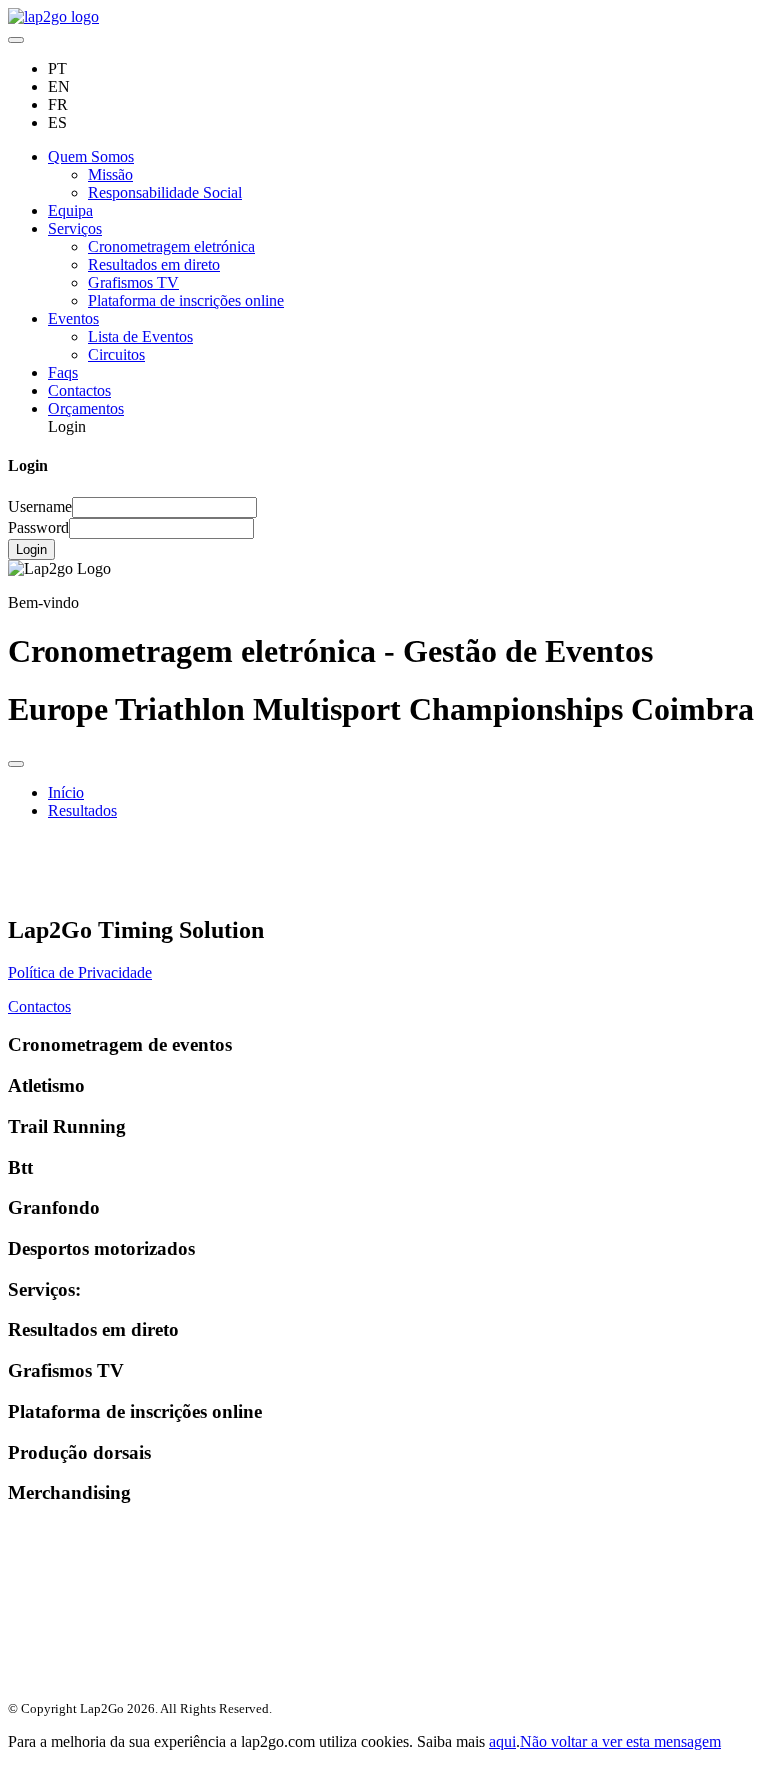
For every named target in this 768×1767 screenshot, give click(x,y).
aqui (502, 1741)
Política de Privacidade (80, 972)
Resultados (82, 810)
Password (38, 527)
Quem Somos (91, 156)
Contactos (79, 390)
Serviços (75, 228)
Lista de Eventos (140, 336)
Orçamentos (86, 408)
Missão (110, 174)
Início (66, 792)
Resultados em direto (154, 264)
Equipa (70, 210)
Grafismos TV (133, 282)
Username (40, 506)
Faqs (63, 372)
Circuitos (116, 354)
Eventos (73, 318)
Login (31, 549)
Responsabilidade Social (165, 192)
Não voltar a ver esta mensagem (620, 1741)
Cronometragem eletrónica (171, 246)
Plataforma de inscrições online (186, 300)
